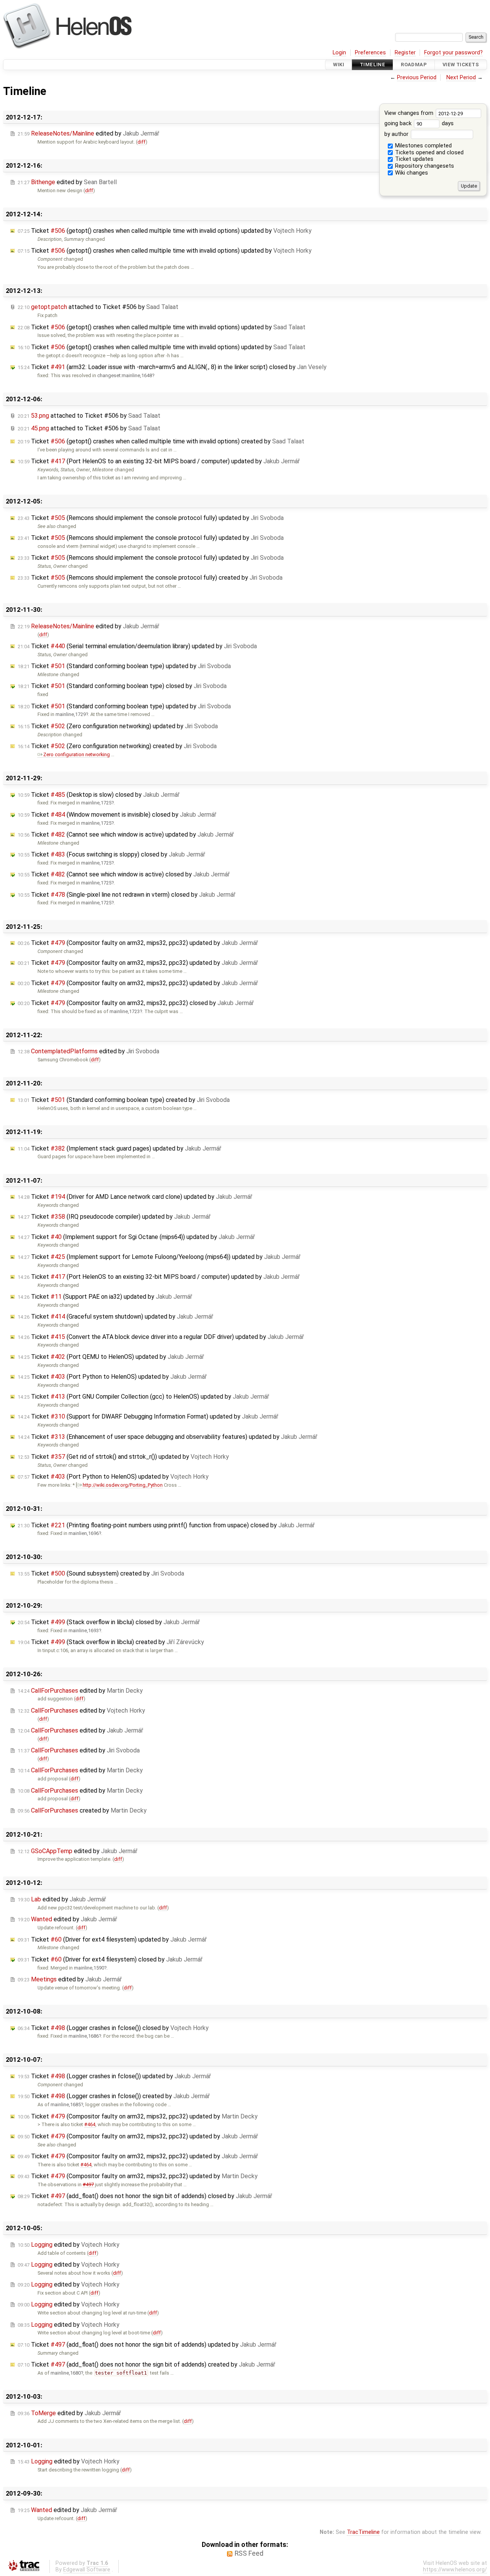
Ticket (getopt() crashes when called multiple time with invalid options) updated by (165, 231)
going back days (419, 123)
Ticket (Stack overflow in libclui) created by (111, 1642)
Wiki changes (411, 173)
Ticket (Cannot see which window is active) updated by (126, 834)
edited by (88, 133)
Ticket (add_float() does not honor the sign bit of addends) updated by (147, 2345)
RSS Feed (249, 2553)
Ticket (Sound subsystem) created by (101, 1573)
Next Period (461, 78)
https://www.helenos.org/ (455, 2570)
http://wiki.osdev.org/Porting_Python (123, 1485)
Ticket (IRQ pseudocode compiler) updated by (114, 1217)
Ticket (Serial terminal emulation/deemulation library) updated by (137, 646)
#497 (88, 2185)
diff (141, 142)
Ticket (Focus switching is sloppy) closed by (111, 854)
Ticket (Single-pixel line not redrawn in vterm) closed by (127, 895)
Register (405, 53)
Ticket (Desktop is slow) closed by (99, 795)
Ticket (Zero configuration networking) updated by (118, 726)
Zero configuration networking (77, 754)
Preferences (370, 53)
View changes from (410, 113)
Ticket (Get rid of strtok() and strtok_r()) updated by (123, 1457)
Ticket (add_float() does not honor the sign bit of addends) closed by (145, 2196)
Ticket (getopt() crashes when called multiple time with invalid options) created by (161, 441)
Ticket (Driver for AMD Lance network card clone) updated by (135, 1197)
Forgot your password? (453, 53)
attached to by (98, 307)
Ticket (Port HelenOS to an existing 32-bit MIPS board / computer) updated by (159, 461)
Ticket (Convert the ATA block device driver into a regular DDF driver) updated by (161, 1337)
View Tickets (461, 65)
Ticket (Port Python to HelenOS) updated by (112, 1377)
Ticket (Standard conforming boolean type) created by (124, 1100)
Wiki (339, 65)
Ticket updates (413, 159)
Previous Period (417, 78)
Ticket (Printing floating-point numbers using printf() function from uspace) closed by (166, 1525)
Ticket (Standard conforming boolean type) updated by (124, 666)
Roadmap (414, 65)
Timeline (372, 65)
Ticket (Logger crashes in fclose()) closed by (113, 2028)
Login (339, 53)
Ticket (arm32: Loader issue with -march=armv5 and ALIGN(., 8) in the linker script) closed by (172, 367)
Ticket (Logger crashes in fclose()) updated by (114, 2076)
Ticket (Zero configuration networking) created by (117, 746)
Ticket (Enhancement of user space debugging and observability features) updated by (167, 1437)
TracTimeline (363, 2532)
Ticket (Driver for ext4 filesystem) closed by (110, 1959)
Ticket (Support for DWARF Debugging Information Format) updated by (148, 1416)
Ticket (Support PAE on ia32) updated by (105, 1297)
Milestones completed (423, 146)
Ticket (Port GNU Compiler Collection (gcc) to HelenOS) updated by (143, 1397)
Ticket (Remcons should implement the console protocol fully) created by (150, 578)
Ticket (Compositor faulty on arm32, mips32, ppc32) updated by (138, 943)
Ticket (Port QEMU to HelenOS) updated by (111, 1357)
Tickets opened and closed (429, 153)
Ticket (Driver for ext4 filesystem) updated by (112, 1939)
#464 (90, 2124)
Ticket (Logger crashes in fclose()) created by (114, 2096)
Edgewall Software (87, 2570)
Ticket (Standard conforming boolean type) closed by (122, 686)
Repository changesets (424, 166)
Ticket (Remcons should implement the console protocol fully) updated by (151, 518)
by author (397, 134)
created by (82, 1810)
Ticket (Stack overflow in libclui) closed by (109, 1622)
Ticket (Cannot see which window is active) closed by (124, 874)
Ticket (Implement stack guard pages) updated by (119, 1148)
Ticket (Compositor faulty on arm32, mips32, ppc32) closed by (136, 1003)
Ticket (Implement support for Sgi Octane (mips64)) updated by (136, 1237)
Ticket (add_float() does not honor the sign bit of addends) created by (146, 2364)
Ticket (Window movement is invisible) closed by (117, 815)
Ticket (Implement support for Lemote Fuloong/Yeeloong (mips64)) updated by (159, 1257)
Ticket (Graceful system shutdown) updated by (115, 1317)
